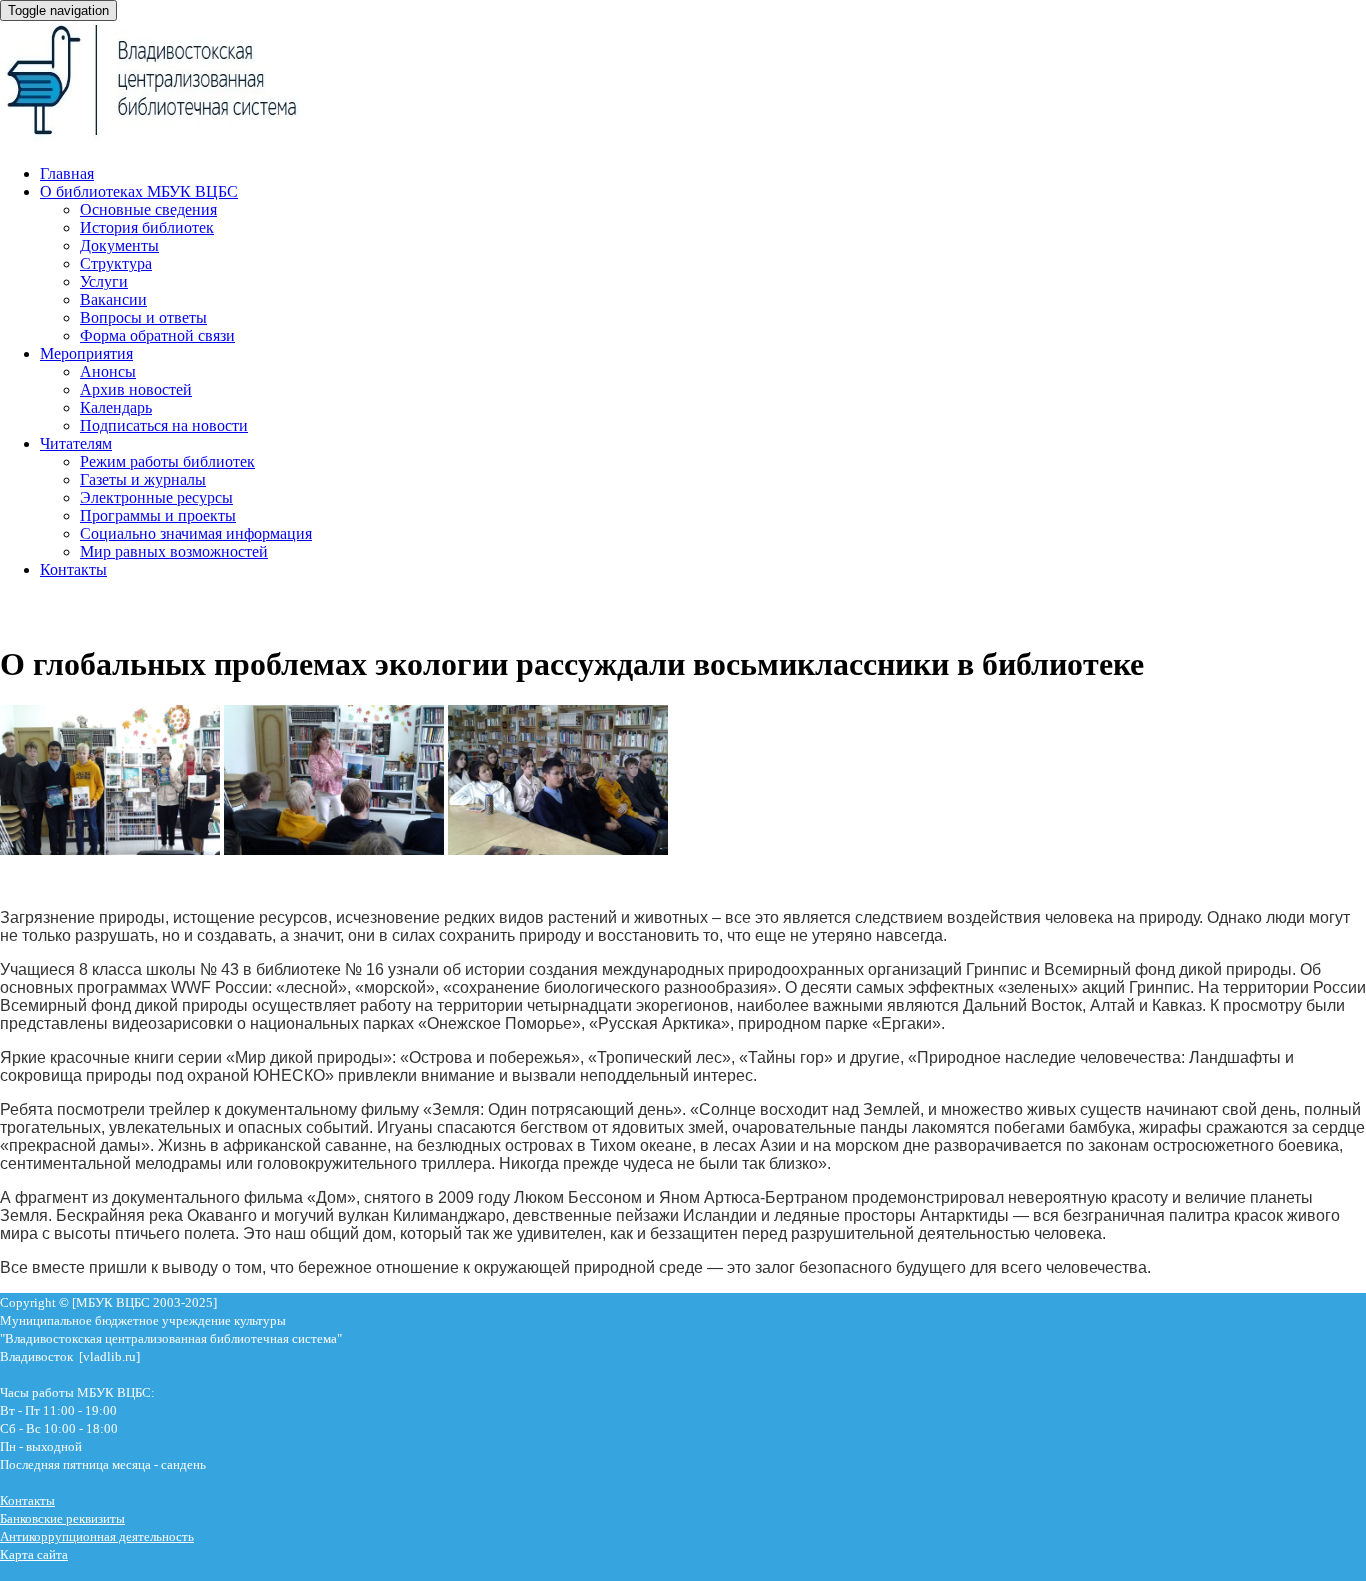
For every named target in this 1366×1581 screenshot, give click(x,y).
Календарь (116, 407)
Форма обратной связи (157, 335)
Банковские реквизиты (62, 1518)
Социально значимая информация (196, 533)
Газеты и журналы (143, 479)
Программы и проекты (158, 515)
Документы (119, 245)
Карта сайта (34, 1554)
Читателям (76, 443)
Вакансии (113, 299)
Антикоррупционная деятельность (97, 1536)
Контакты (73, 569)
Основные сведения (148, 209)
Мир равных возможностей (174, 551)
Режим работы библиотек (167, 461)
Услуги (104, 281)
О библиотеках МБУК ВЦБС (139, 191)
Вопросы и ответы (143, 317)
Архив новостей (136, 389)
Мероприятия (86, 353)
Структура (116, 263)
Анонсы (108, 371)
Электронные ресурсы (156, 497)
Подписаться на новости (164, 425)
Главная (67, 173)
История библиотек (147, 227)
